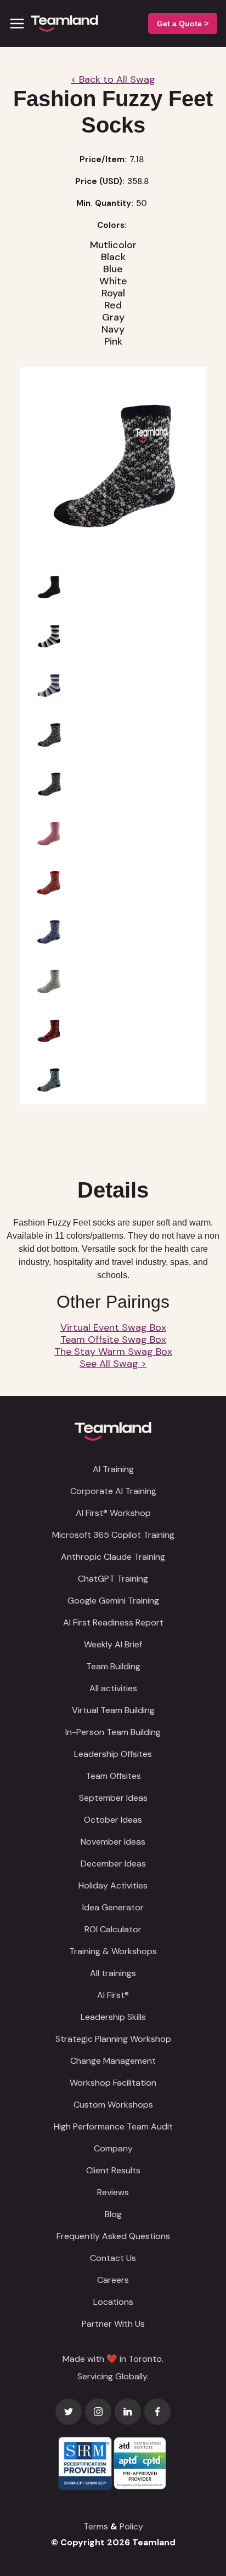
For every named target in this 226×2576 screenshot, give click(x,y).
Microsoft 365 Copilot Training (113, 1535)
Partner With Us (113, 2324)
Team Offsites (113, 1776)
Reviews (113, 2192)
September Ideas (113, 1798)
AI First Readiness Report (113, 1622)
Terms (96, 2526)
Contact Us (113, 2258)
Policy (131, 2526)
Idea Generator (113, 1907)
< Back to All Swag (113, 79)
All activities (113, 1688)
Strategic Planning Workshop (113, 2039)
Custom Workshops (113, 2105)
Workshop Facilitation (113, 2083)
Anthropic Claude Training (113, 1557)
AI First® (113, 1995)
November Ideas (113, 1842)
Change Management (113, 2061)
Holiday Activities (113, 1885)
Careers (113, 2280)
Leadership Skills (113, 2017)
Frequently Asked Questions (113, 2236)
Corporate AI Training (113, 1491)
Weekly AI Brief (113, 1644)
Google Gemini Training (113, 1601)
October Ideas (113, 1820)
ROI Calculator (113, 1929)
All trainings (113, 1973)
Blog (113, 2214)
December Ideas (113, 1864)
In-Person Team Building (113, 1732)
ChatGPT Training (113, 1579)
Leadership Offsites (113, 1754)
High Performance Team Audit (113, 2126)
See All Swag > (113, 1364)
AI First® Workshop (113, 1513)
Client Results (113, 2170)
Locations (113, 2302)
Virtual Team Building (113, 1710)
